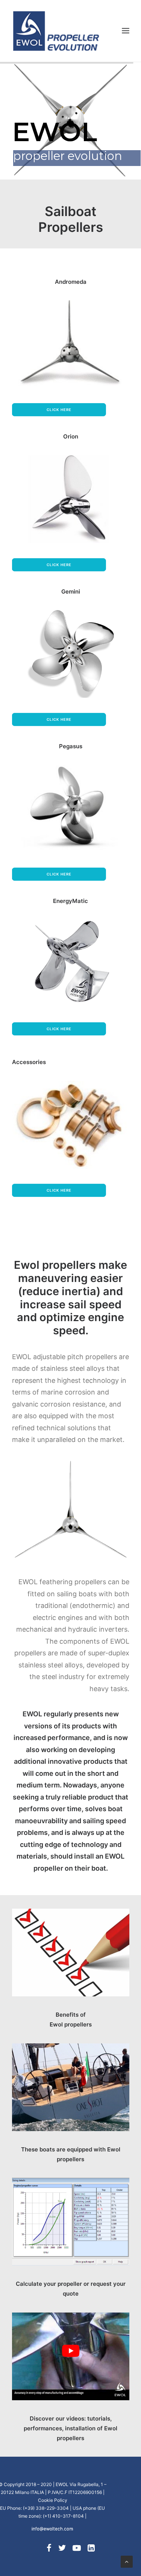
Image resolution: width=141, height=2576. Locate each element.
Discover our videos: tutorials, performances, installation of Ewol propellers (70, 2428)
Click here (59, 410)
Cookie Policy (53, 2500)
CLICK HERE (59, 719)
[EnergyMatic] (71, 963)
